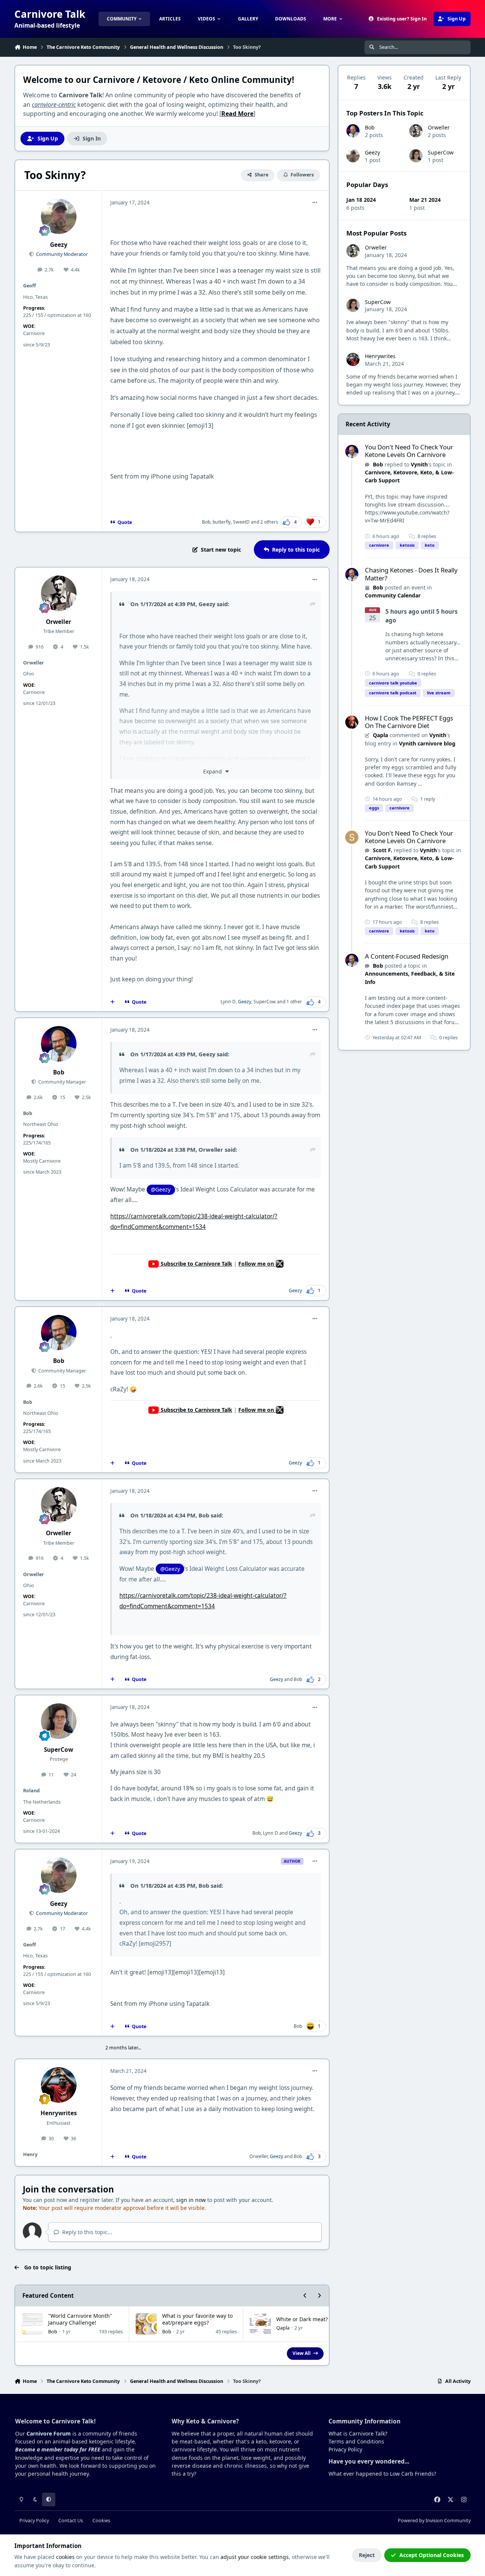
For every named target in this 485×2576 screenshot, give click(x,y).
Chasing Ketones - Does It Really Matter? (411, 574)
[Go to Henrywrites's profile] (59, 2085)
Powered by (434, 2521)
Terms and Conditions (356, 2441)
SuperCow (265, 1002)
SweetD (241, 522)
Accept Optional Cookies (432, 2555)
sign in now (191, 2200)
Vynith (419, 464)
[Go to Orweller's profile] (59, 593)
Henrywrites (59, 2113)
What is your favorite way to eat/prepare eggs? (197, 2319)
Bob (206, 522)
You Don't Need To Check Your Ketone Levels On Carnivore (409, 451)
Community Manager (62, 1082)
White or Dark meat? (302, 2319)
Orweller (59, 622)
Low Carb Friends (412, 2474)
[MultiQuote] (113, 1002)
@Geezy (161, 1189)
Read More (237, 114)
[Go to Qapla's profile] (352, 722)
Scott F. (383, 850)
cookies (65, 2557)
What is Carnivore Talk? (358, 2433)
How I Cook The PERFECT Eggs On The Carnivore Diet (409, 722)
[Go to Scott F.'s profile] (352, 837)
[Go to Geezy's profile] (59, 217)
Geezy (59, 245)
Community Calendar (393, 595)
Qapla (283, 2328)
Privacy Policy (345, 2449)
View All (302, 2353)
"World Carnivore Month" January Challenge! (80, 2319)
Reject (367, 2555)
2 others (269, 522)
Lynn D (228, 1002)
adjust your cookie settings (255, 2557)
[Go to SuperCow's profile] (59, 1721)
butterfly (222, 522)
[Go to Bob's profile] (59, 1044)
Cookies (101, 2521)
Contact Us (71, 2521)
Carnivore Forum (49, 2433)
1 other (294, 1002)
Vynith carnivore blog (427, 743)
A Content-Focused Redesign (407, 956)
